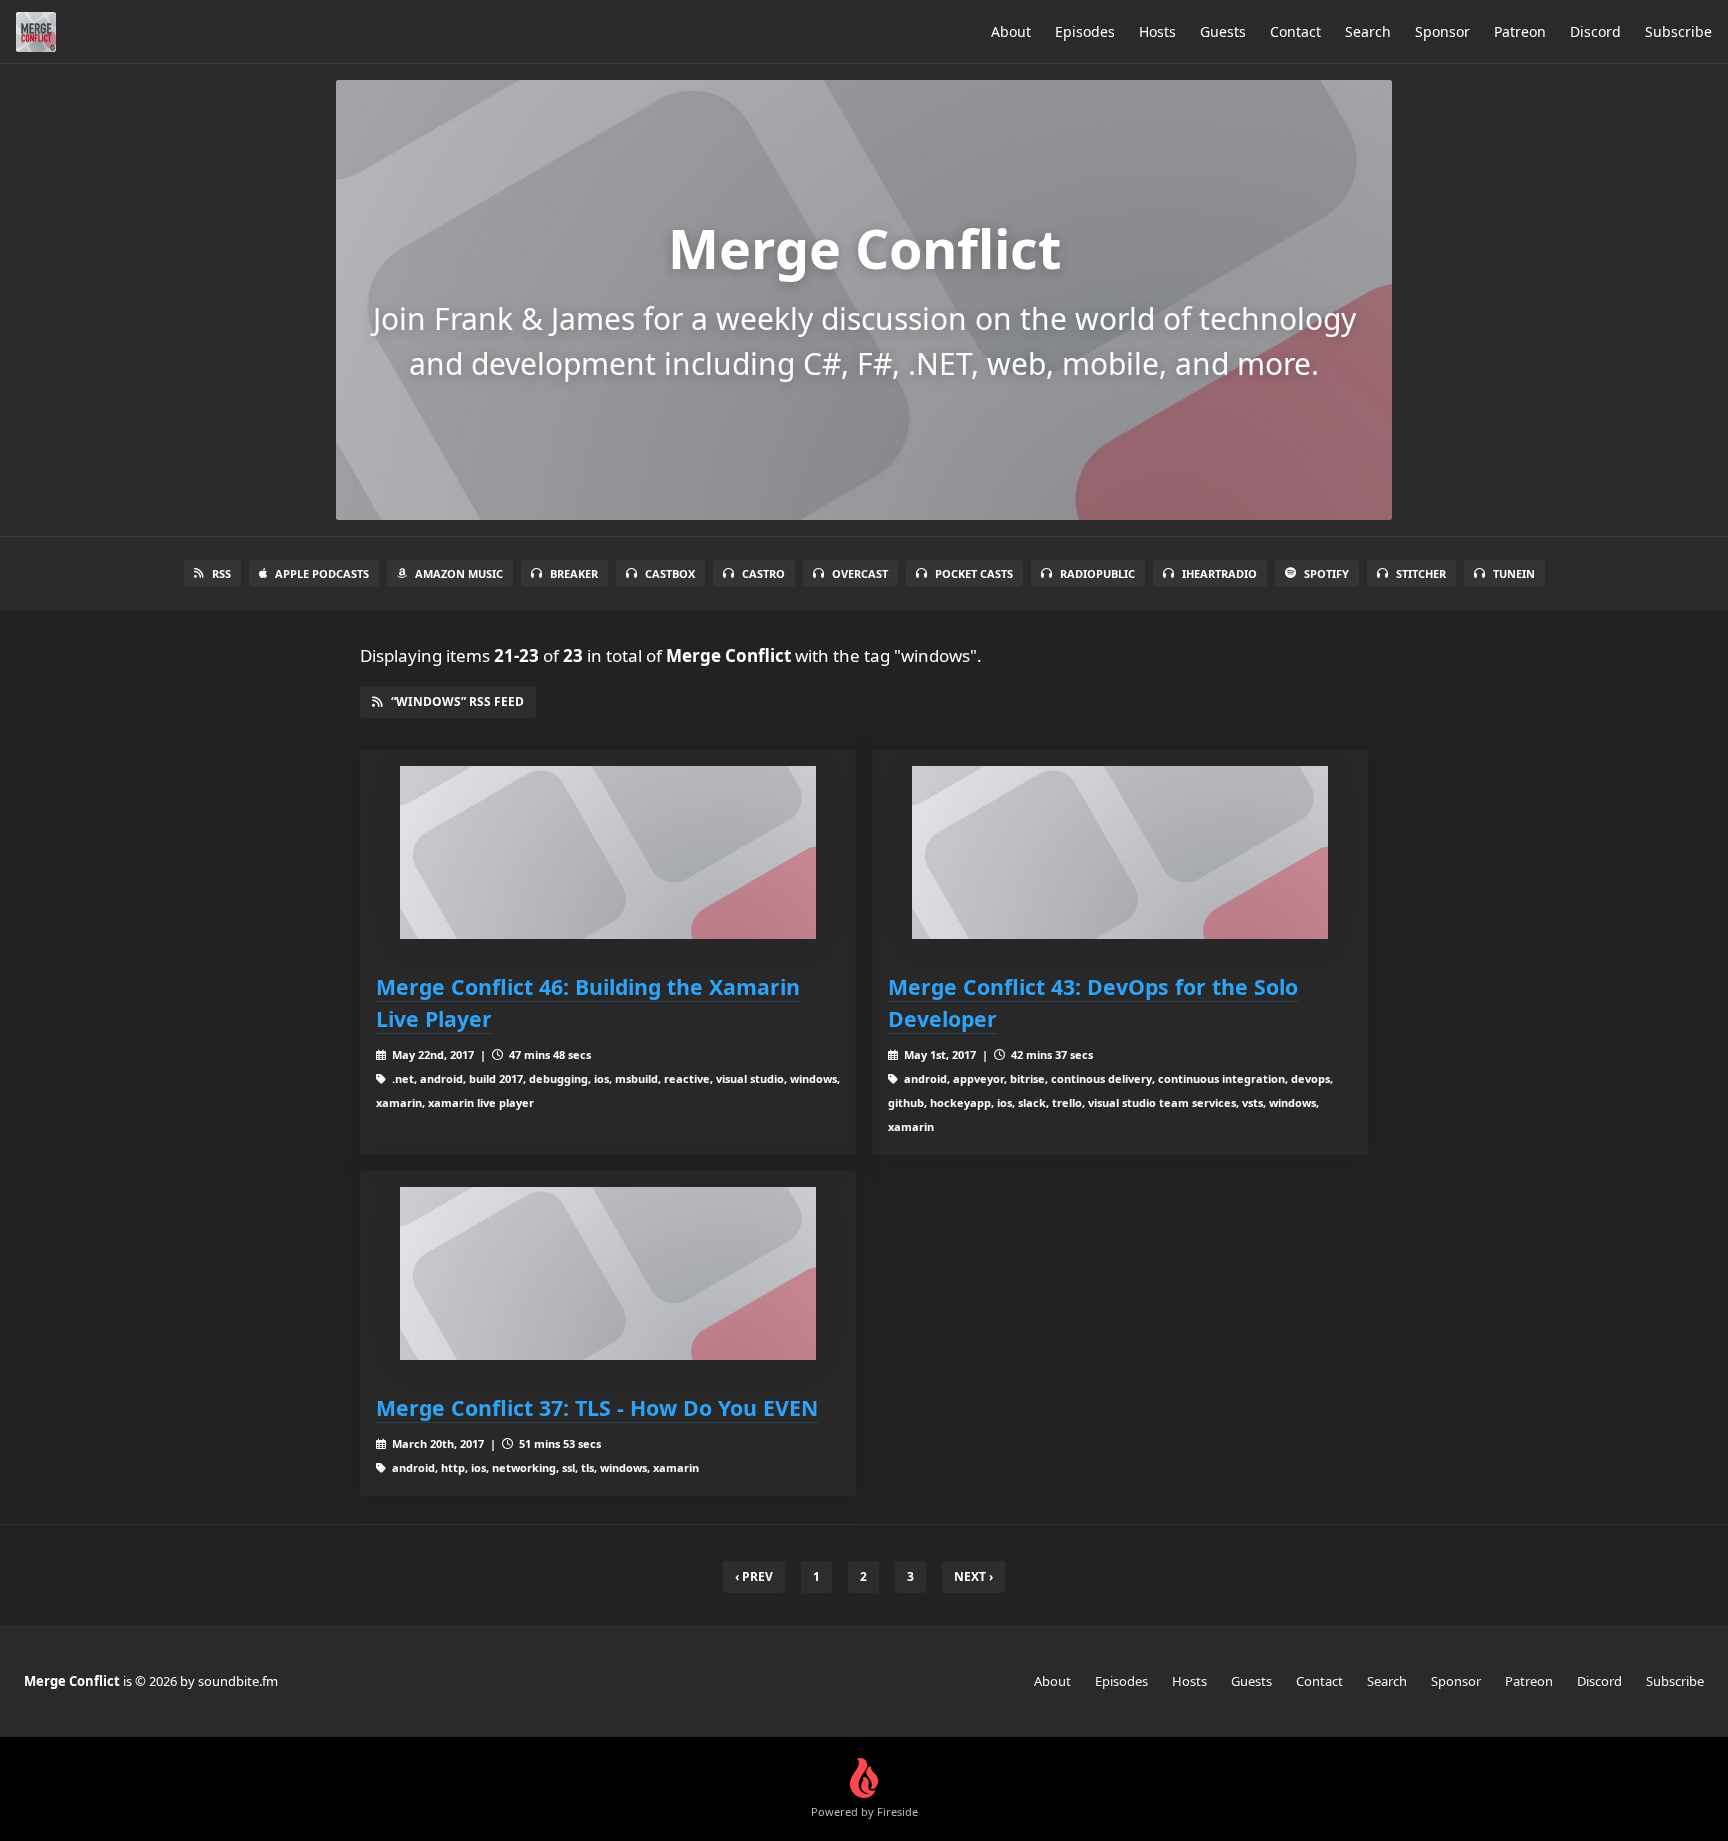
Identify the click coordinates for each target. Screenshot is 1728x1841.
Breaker (574, 573)
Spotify (1326, 573)
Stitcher (1421, 573)
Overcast (860, 573)
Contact (1295, 31)
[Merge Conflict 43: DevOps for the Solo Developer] (1120, 852)
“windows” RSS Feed (457, 701)
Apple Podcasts (322, 573)
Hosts (1157, 31)
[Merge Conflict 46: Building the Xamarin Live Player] (608, 852)
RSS (221, 573)
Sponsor (1442, 31)
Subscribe (1678, 31)
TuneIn (1514, 573)
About (1011, 31)
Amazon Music (459, 573)
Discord (1595, 31)
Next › (973, 1576)
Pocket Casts (974, 573)
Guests (1223, 31)
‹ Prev (754, 1576)
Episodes (1085, 31)
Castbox (670, 573)
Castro (763, 573)
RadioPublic (1097, 573)
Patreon (1520, 31)
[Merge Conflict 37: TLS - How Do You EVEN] (608, 1273)
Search (1368, 31)
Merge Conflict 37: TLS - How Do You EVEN (597, 1407)
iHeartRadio (1219, 573)
